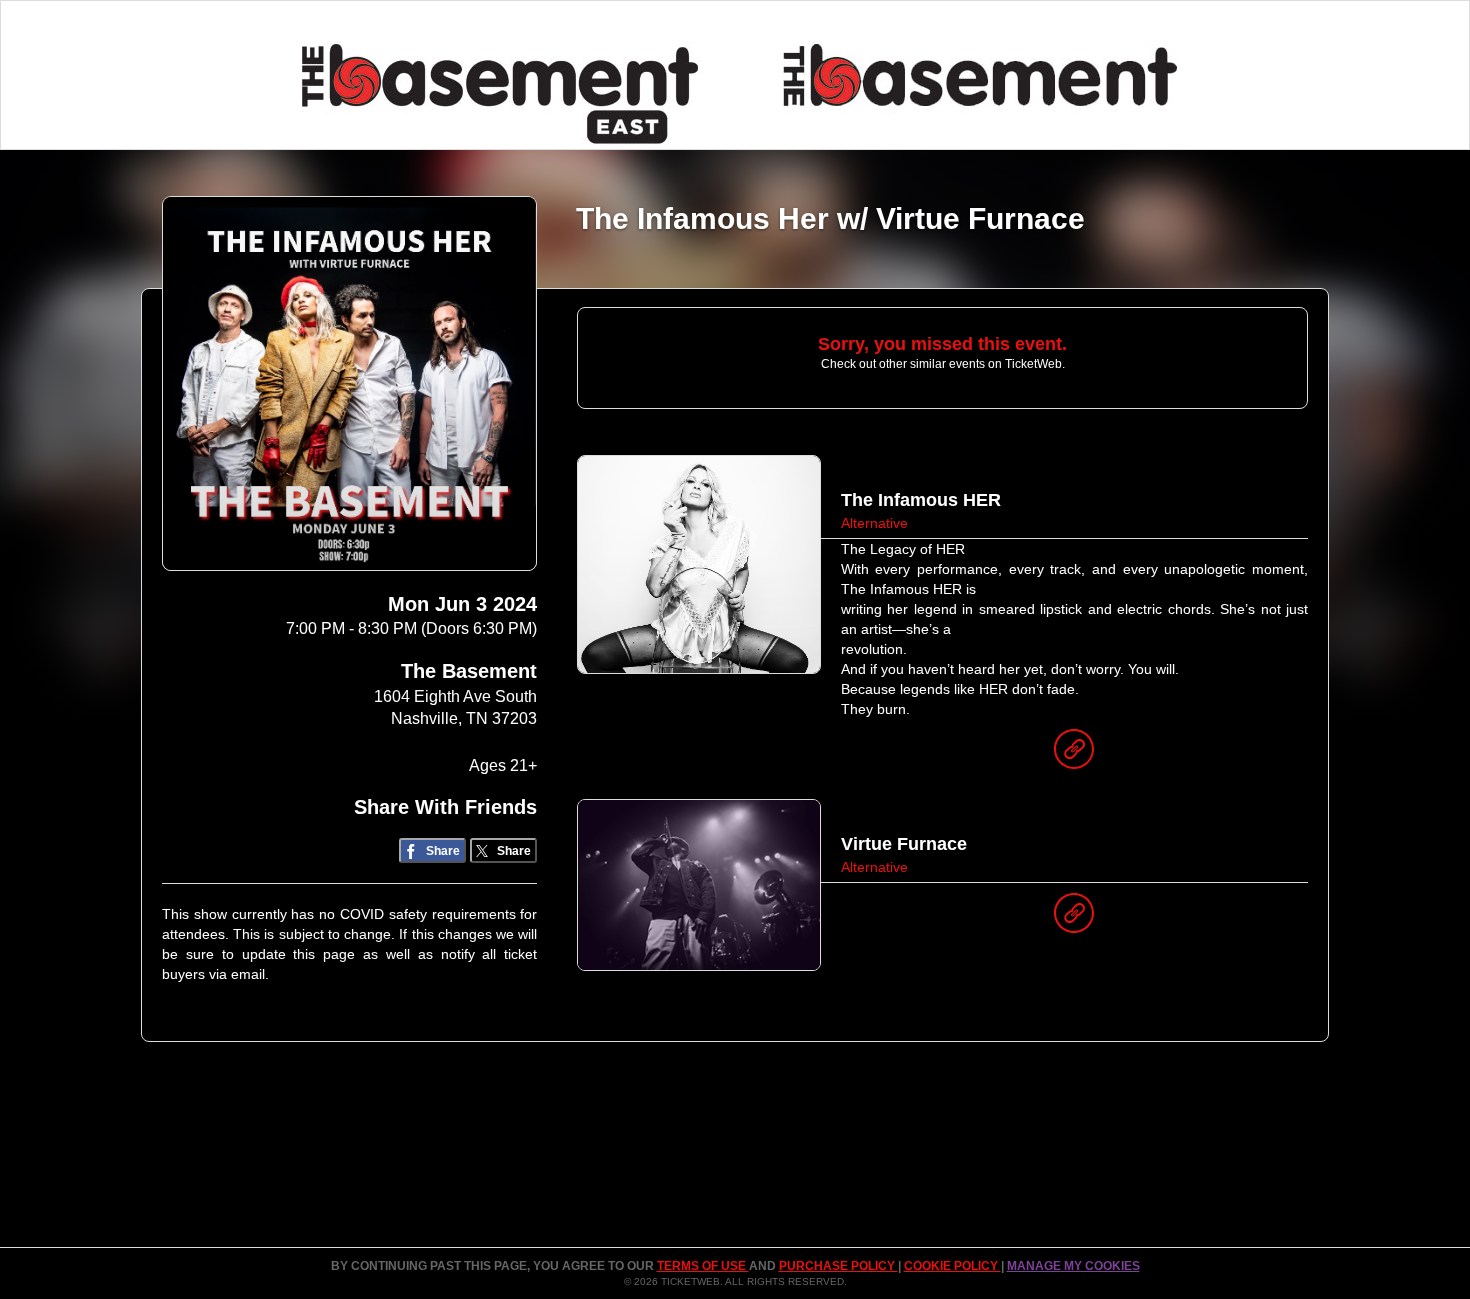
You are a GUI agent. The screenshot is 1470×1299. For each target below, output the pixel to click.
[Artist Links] (1074, 754)
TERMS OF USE (703, 1266)
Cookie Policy (952, 1266)
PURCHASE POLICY (838, 1266)
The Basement (469, 671)
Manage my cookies (1073, 1266)
